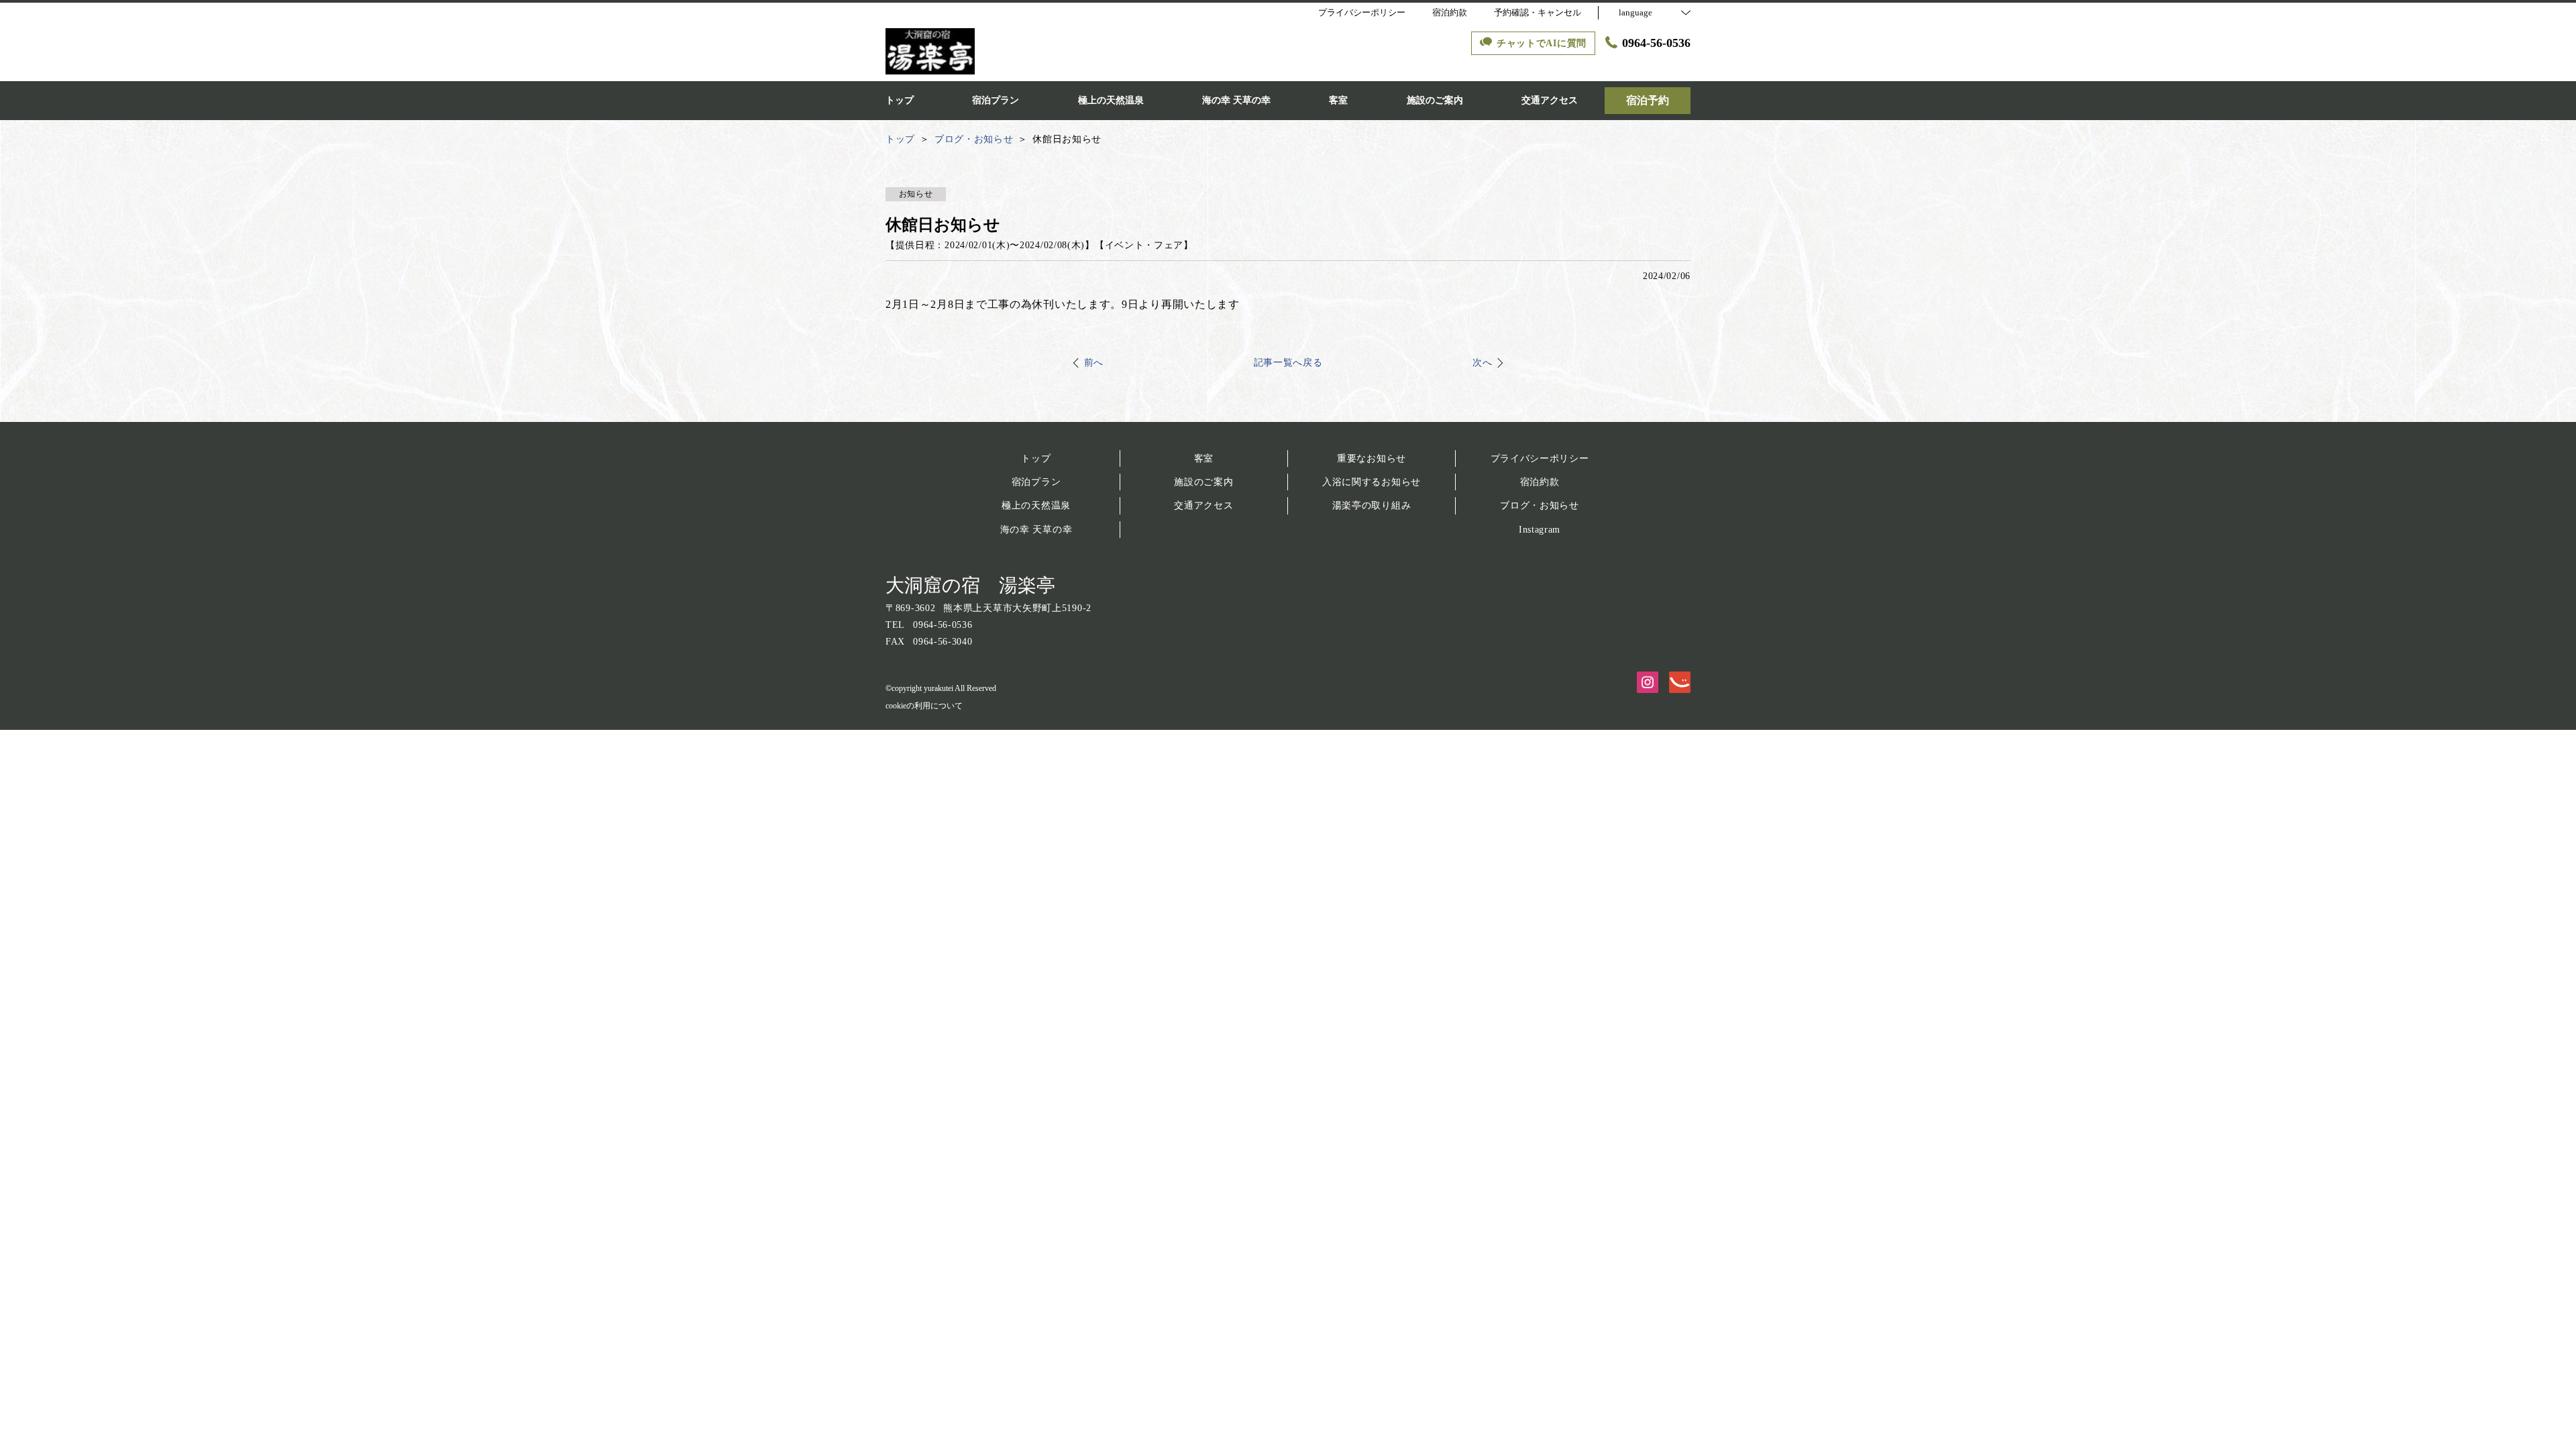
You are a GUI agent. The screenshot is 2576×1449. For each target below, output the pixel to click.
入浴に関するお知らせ (1372, 482)
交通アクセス (1203, 505)
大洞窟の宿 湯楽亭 (970, 585)
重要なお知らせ (1372, 459)
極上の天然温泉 (1036, 505)
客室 (1204, 459)
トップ (1036, 459)
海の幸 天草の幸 (1036, 530)
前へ (1094, 363)
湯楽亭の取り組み (1372, 505)
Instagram (1540, 530)
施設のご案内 (1203, 482)
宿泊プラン (1036, 482)
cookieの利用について (924, 706)
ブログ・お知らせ (1540, 505)
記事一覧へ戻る (1288, 363)
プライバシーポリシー (1540, 459)
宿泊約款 (1540, 482)
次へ (1482, 363)
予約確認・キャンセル (1538, 12)
